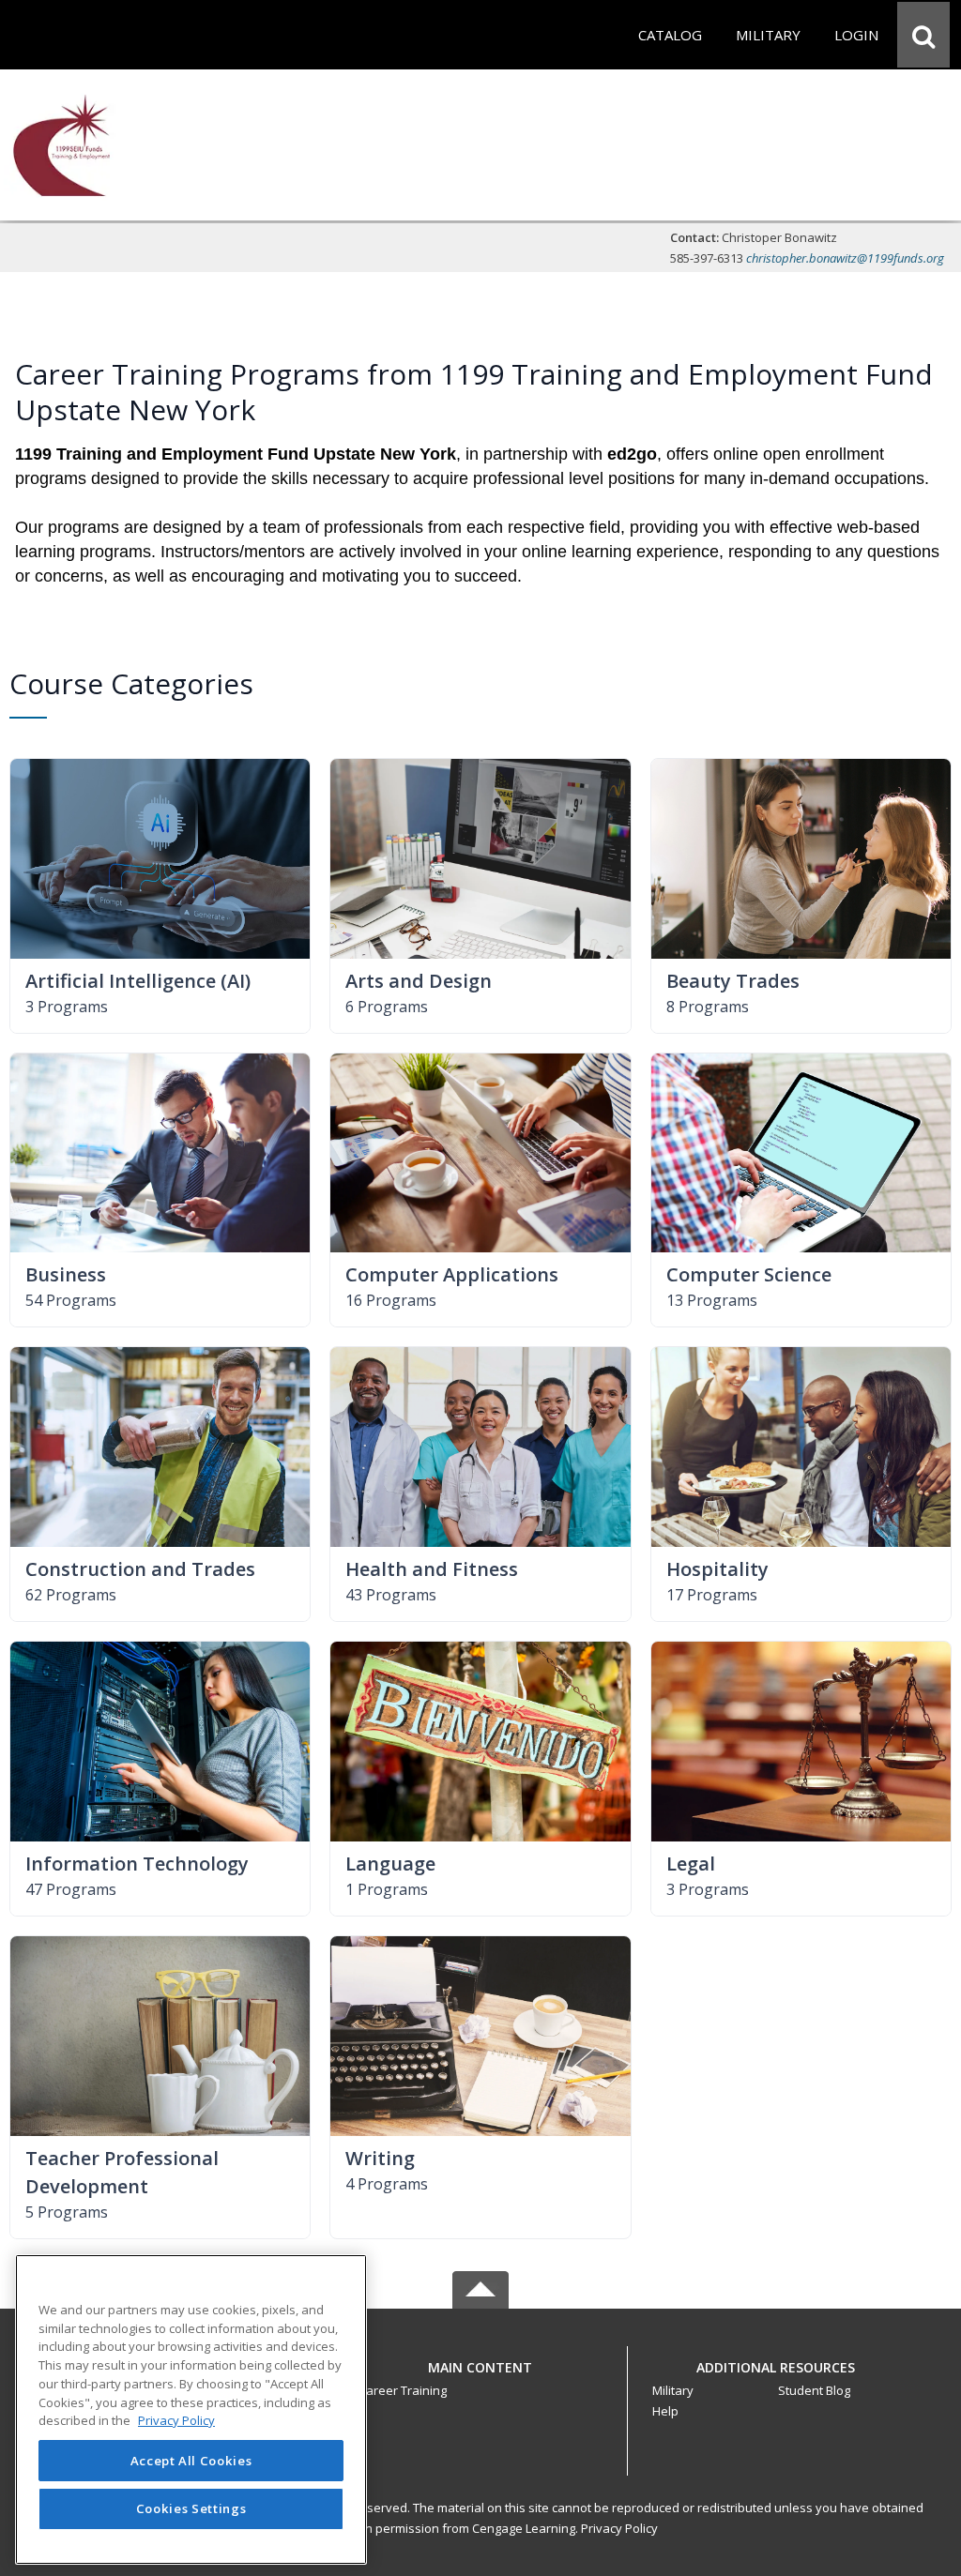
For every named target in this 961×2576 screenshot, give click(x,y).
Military (673, 2390)
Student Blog (814, 2390)
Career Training (403, 2390)
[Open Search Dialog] (923, 35)
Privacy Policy (619, 2528)
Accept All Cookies (191, 2461)
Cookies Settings (191, 2508)
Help (665, 2411)
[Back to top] (480, 2378)
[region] (191, 2409)
